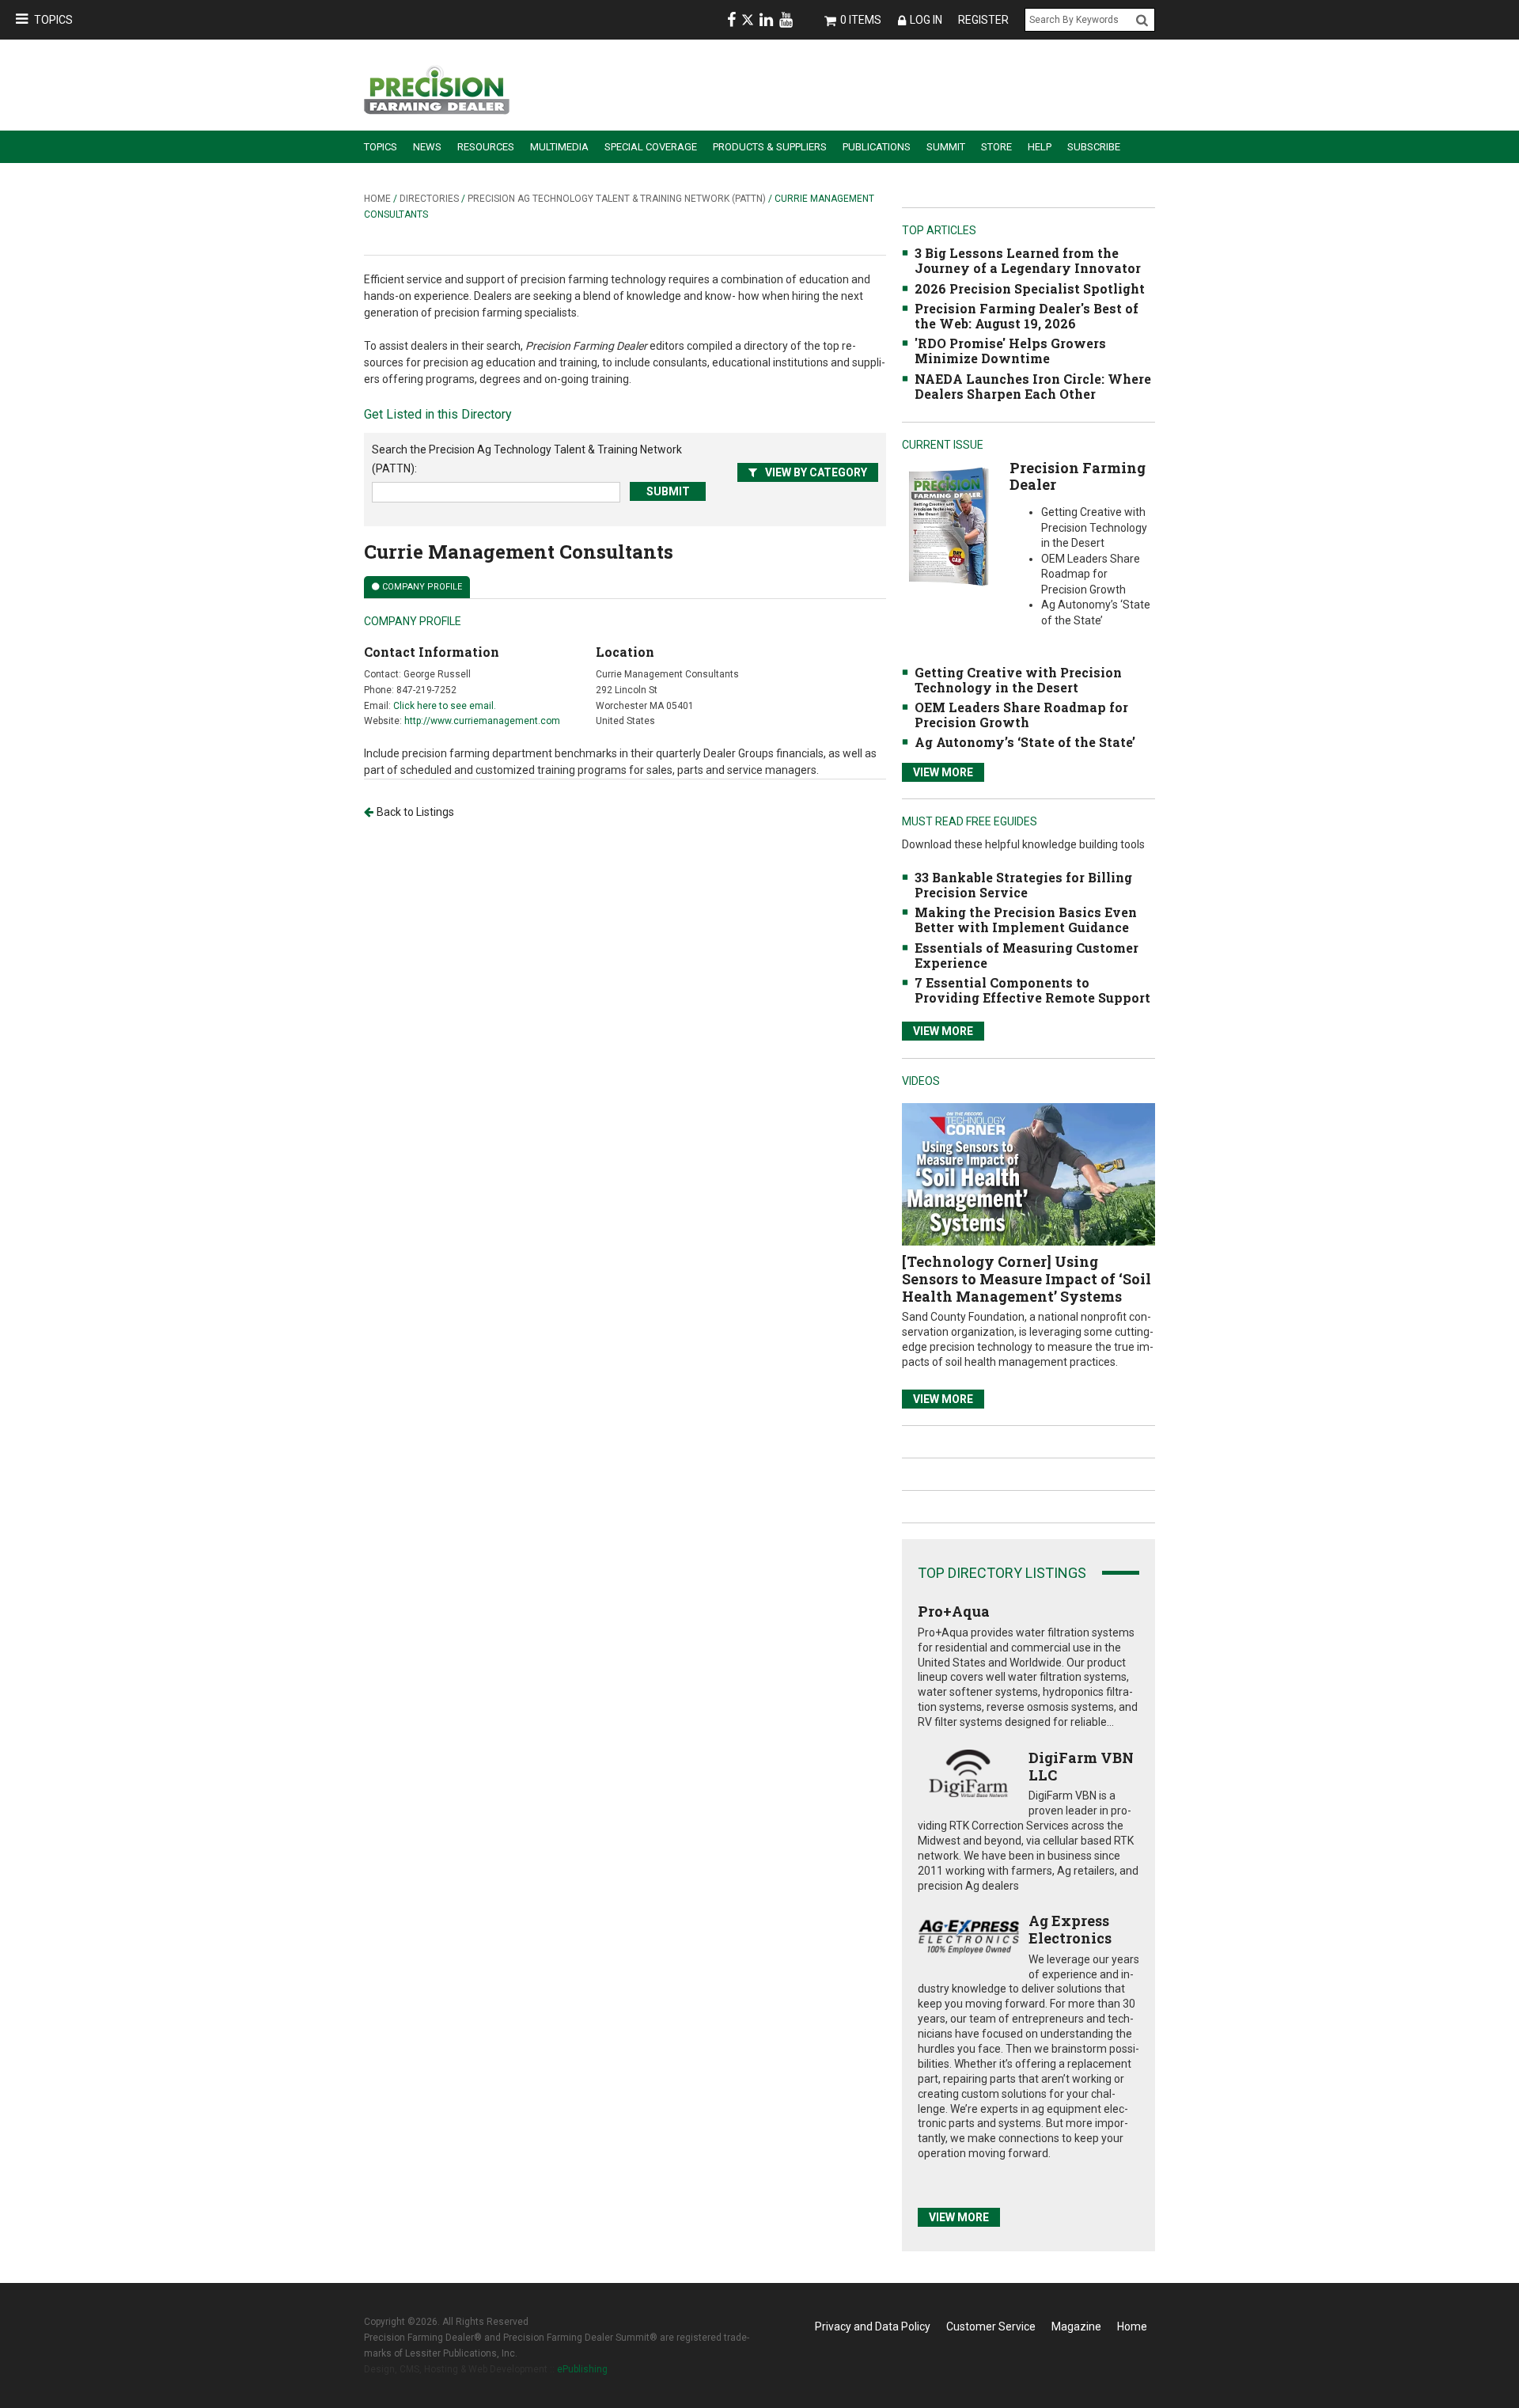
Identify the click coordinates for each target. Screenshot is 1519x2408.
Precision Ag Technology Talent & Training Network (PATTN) (617, 199)
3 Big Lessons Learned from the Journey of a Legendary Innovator (1028, 260)
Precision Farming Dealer (1078, 476)
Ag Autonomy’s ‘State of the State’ (1025, 742)
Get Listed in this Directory (438, 414)
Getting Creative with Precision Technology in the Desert (1018, 680)
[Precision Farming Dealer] (948, 526)
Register (983, 20)
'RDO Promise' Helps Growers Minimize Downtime (1010, 351)
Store (996, 147)
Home (377, 199)
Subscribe (1094, 147)
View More (943, 772)
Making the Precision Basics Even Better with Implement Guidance (1026, 920)
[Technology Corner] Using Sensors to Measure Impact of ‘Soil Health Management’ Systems (1027, 1278)
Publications (877, 147)
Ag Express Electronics (1070, 1929)
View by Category (816, 472)
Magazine (1076, 2326)
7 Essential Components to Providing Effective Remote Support (1032, 990)
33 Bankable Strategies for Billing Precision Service (1023, 885)
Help (1040, 147)
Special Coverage (651, 147)
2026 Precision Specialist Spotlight (1030, 288)
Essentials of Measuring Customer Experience (1027, 955)
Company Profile (422, 587)
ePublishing (582, 2369)
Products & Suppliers (770, 147)
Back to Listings (415, 812)
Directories (429, 199)
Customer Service (991, 2326)
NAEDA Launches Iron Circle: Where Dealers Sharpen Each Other (1033, 386)
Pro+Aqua (954, 1611)
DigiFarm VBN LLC (1081, 1766)
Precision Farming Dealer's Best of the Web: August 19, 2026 (1027, 316)
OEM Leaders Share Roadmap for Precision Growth (1021, 715)
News (427, 147)
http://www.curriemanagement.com (482, 721)
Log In (926, 20)
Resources (486, 147)
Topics (53, 20)
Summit (946, 147)
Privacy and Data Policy (873, 2326)
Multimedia (559, 147)
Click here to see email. (445, 706)
